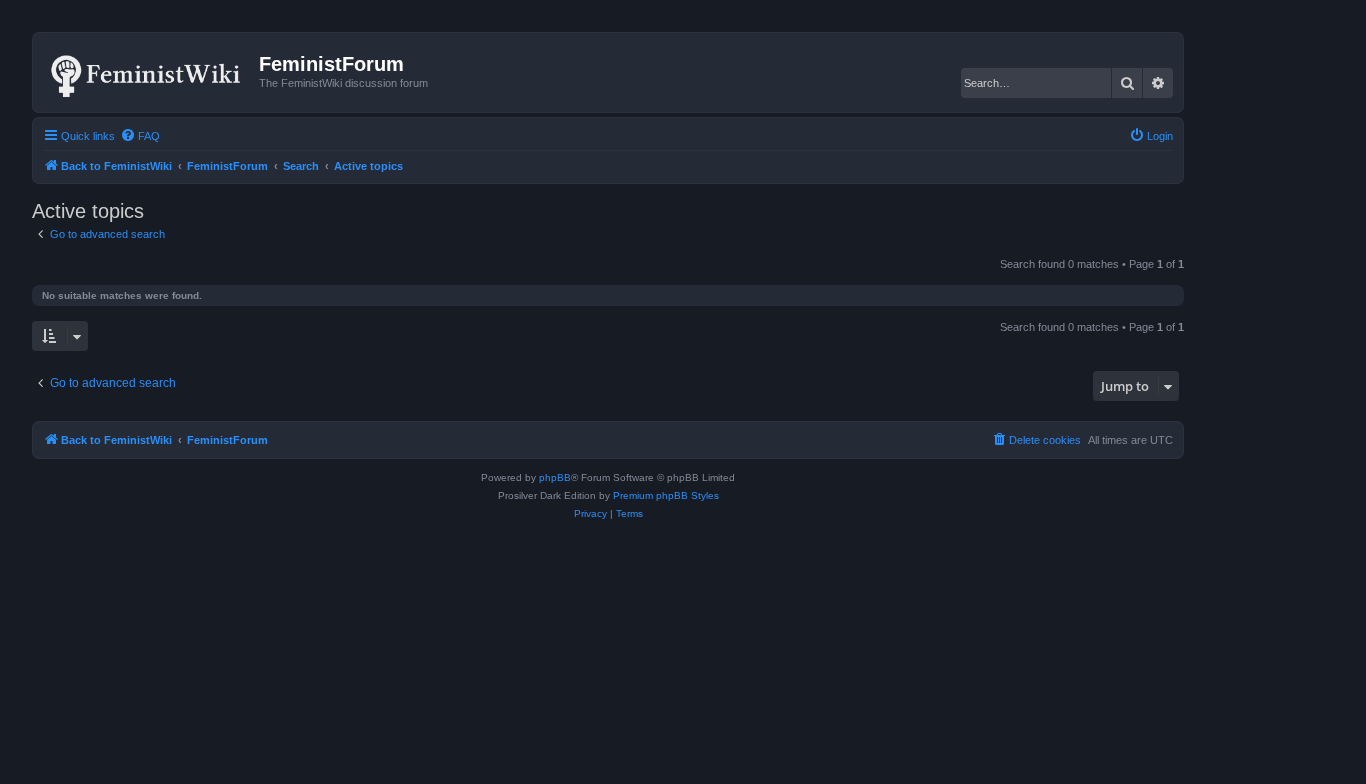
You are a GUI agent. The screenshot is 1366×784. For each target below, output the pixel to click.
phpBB (555, 477)
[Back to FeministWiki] (148, 72)
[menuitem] (140, 136)
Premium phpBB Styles (666, 495)
